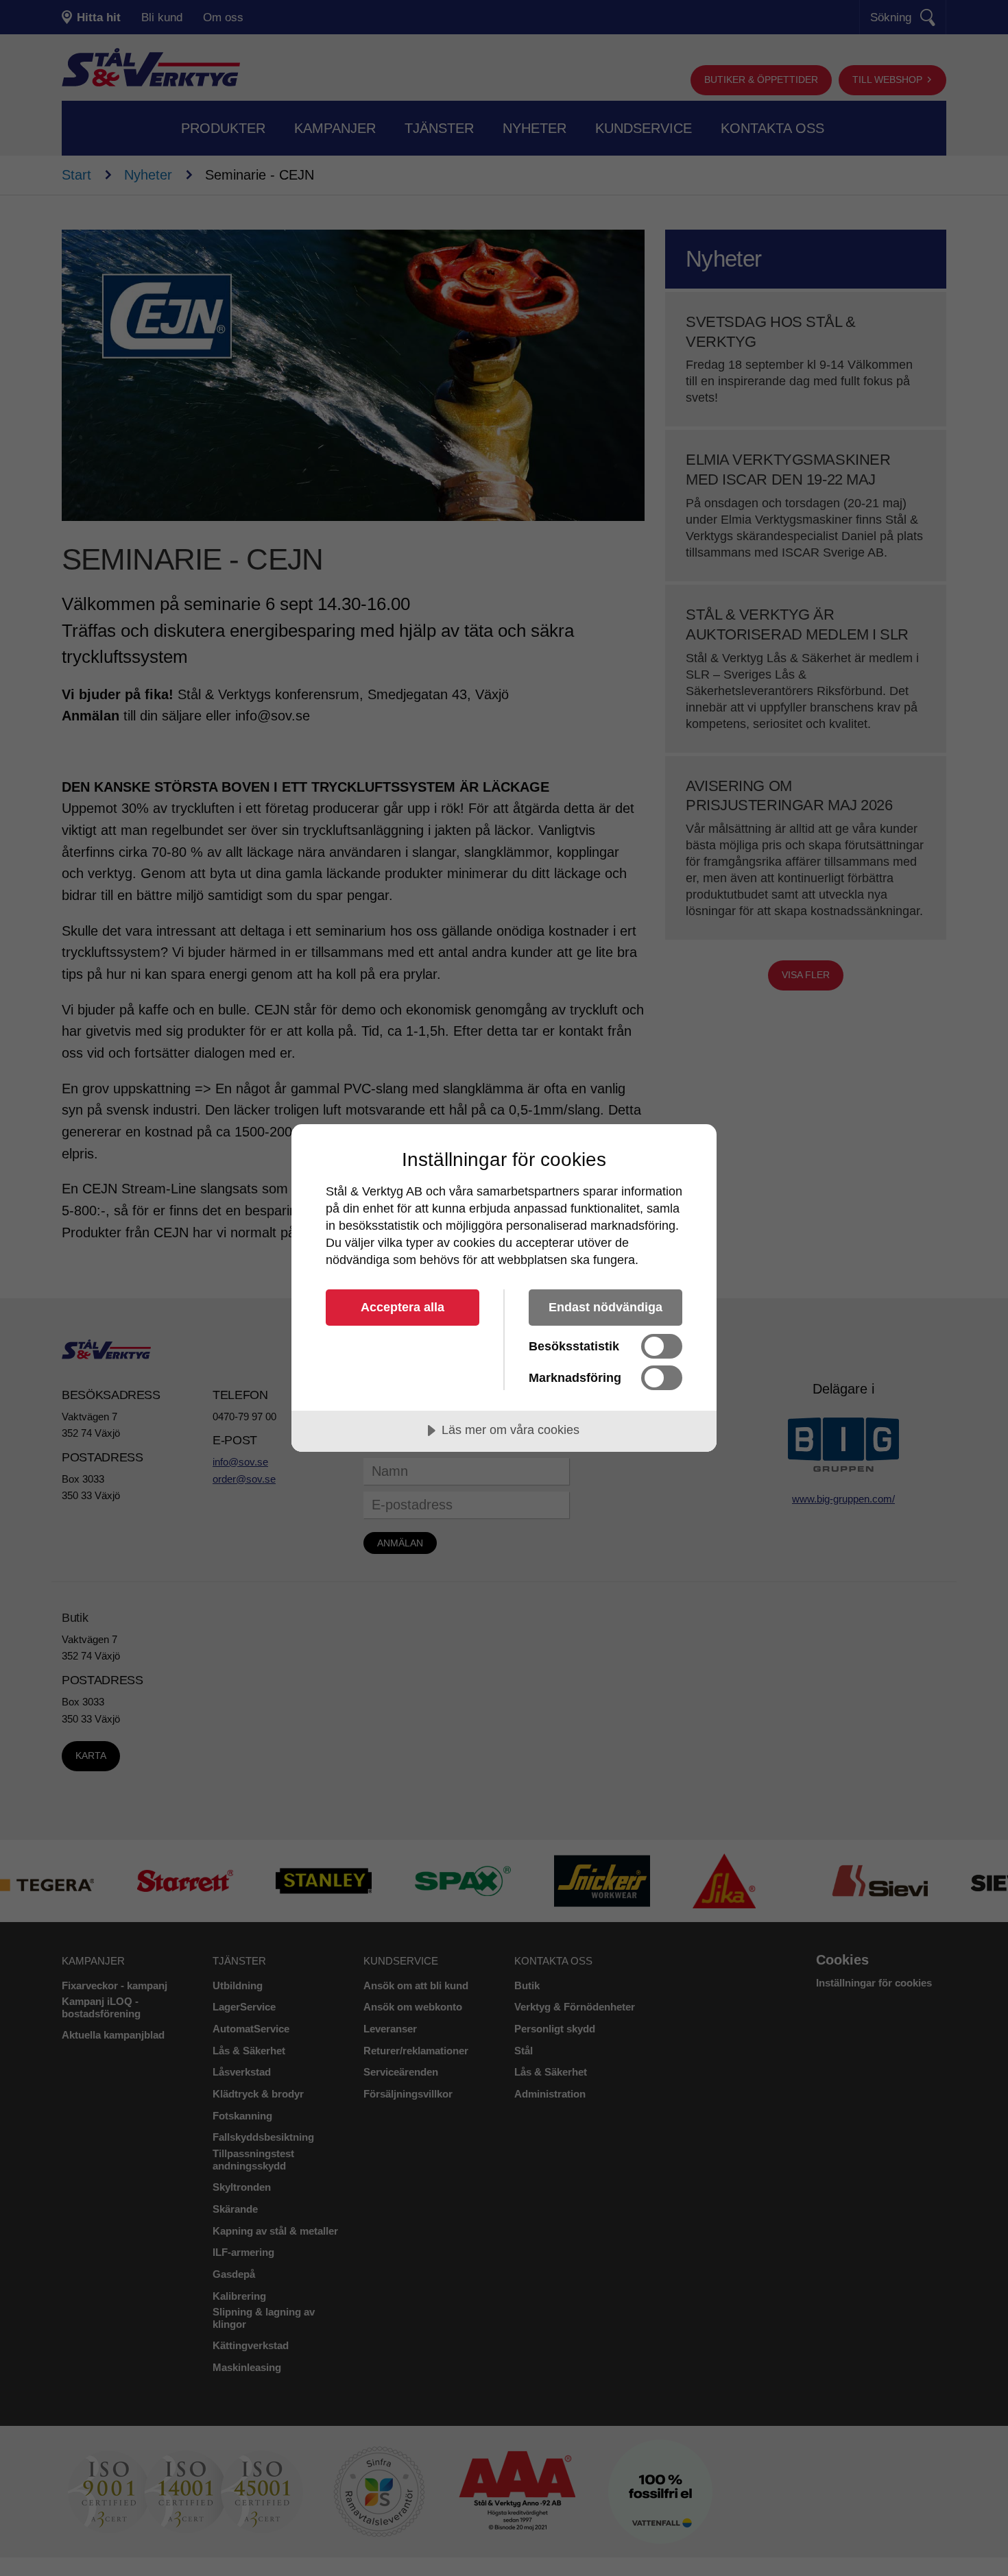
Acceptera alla (403, 1307)
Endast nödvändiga (605, 1307)
